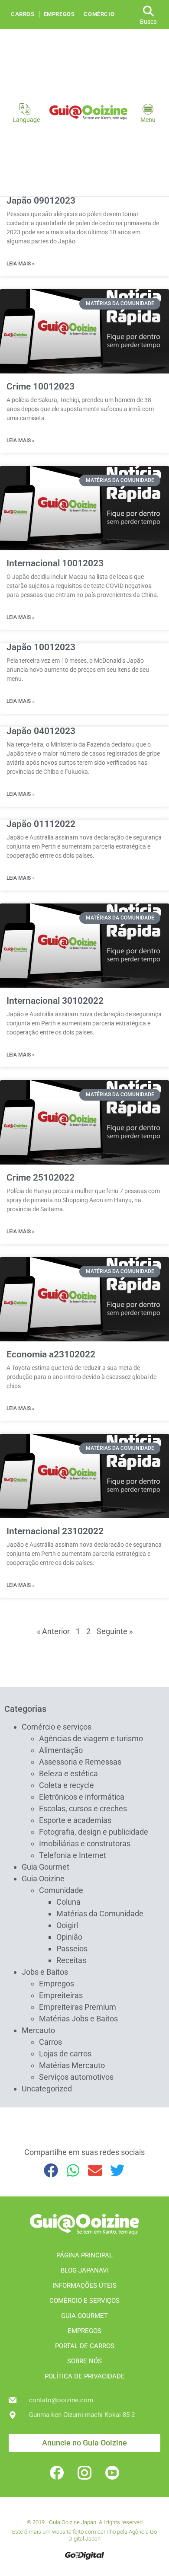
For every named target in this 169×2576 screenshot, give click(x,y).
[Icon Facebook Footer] (57, 2473)
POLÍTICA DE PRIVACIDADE (85, 2376)
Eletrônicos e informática (82, 1797)
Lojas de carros (65, 2054)
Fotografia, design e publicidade (94, 1832)
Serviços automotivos (76, 2077)
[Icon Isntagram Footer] (84, 2473)
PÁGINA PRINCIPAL (84, 2255)
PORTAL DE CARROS (85, 2346)
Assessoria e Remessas (80, 1762)
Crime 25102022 (41, 1178)
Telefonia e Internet (73, 1855)
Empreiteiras (61, 1995)
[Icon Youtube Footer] (112, 2473)
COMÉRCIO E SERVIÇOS (84, 2301)
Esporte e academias (75, 1820)
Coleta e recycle (67, 1785)
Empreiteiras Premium (78, 2007)
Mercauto (38, 2030)
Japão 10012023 (41, 647)
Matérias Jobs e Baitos (78, 2019)
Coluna (68, 1902)
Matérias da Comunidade (100, 1914)
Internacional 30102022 (55, 1001)
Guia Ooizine (43, 1879)
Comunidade (61, 1890)
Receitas (71, 1960)
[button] (51, 2170)
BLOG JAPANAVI (85, 2270)
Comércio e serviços (57, 1727)
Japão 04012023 (41, 731)
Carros (23, 14)
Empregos (59, 14)
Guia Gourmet (45, 1867)
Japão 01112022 (41, 824)
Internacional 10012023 (55, 563)
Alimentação (61, 1750)
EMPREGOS (84, 2331)
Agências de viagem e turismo (91, 1738)
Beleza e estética (68, 1773)
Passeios (72, 1949)
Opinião (69, 1937)
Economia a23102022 (51, 1354)
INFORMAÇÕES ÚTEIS (84, 2286)
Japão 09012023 (41, 201)
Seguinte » (115, 1631)
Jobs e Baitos (45, 1972)
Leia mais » (21, 264)
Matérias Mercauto (72, 2065)
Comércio (99, 14)
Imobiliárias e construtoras (85, 1843)
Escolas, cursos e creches (83, 1808)
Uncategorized (47, 2089)
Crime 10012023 (41, 386)
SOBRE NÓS (84, 2361)
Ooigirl (67, 1925)
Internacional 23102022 (55, 1531)
